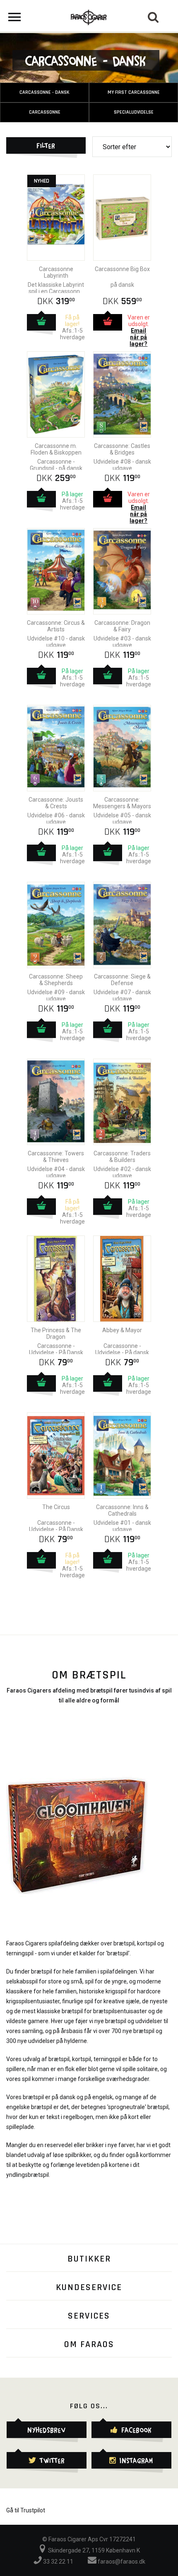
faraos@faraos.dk (121, 2562)
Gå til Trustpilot (26, 2510)
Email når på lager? (138, 337)
